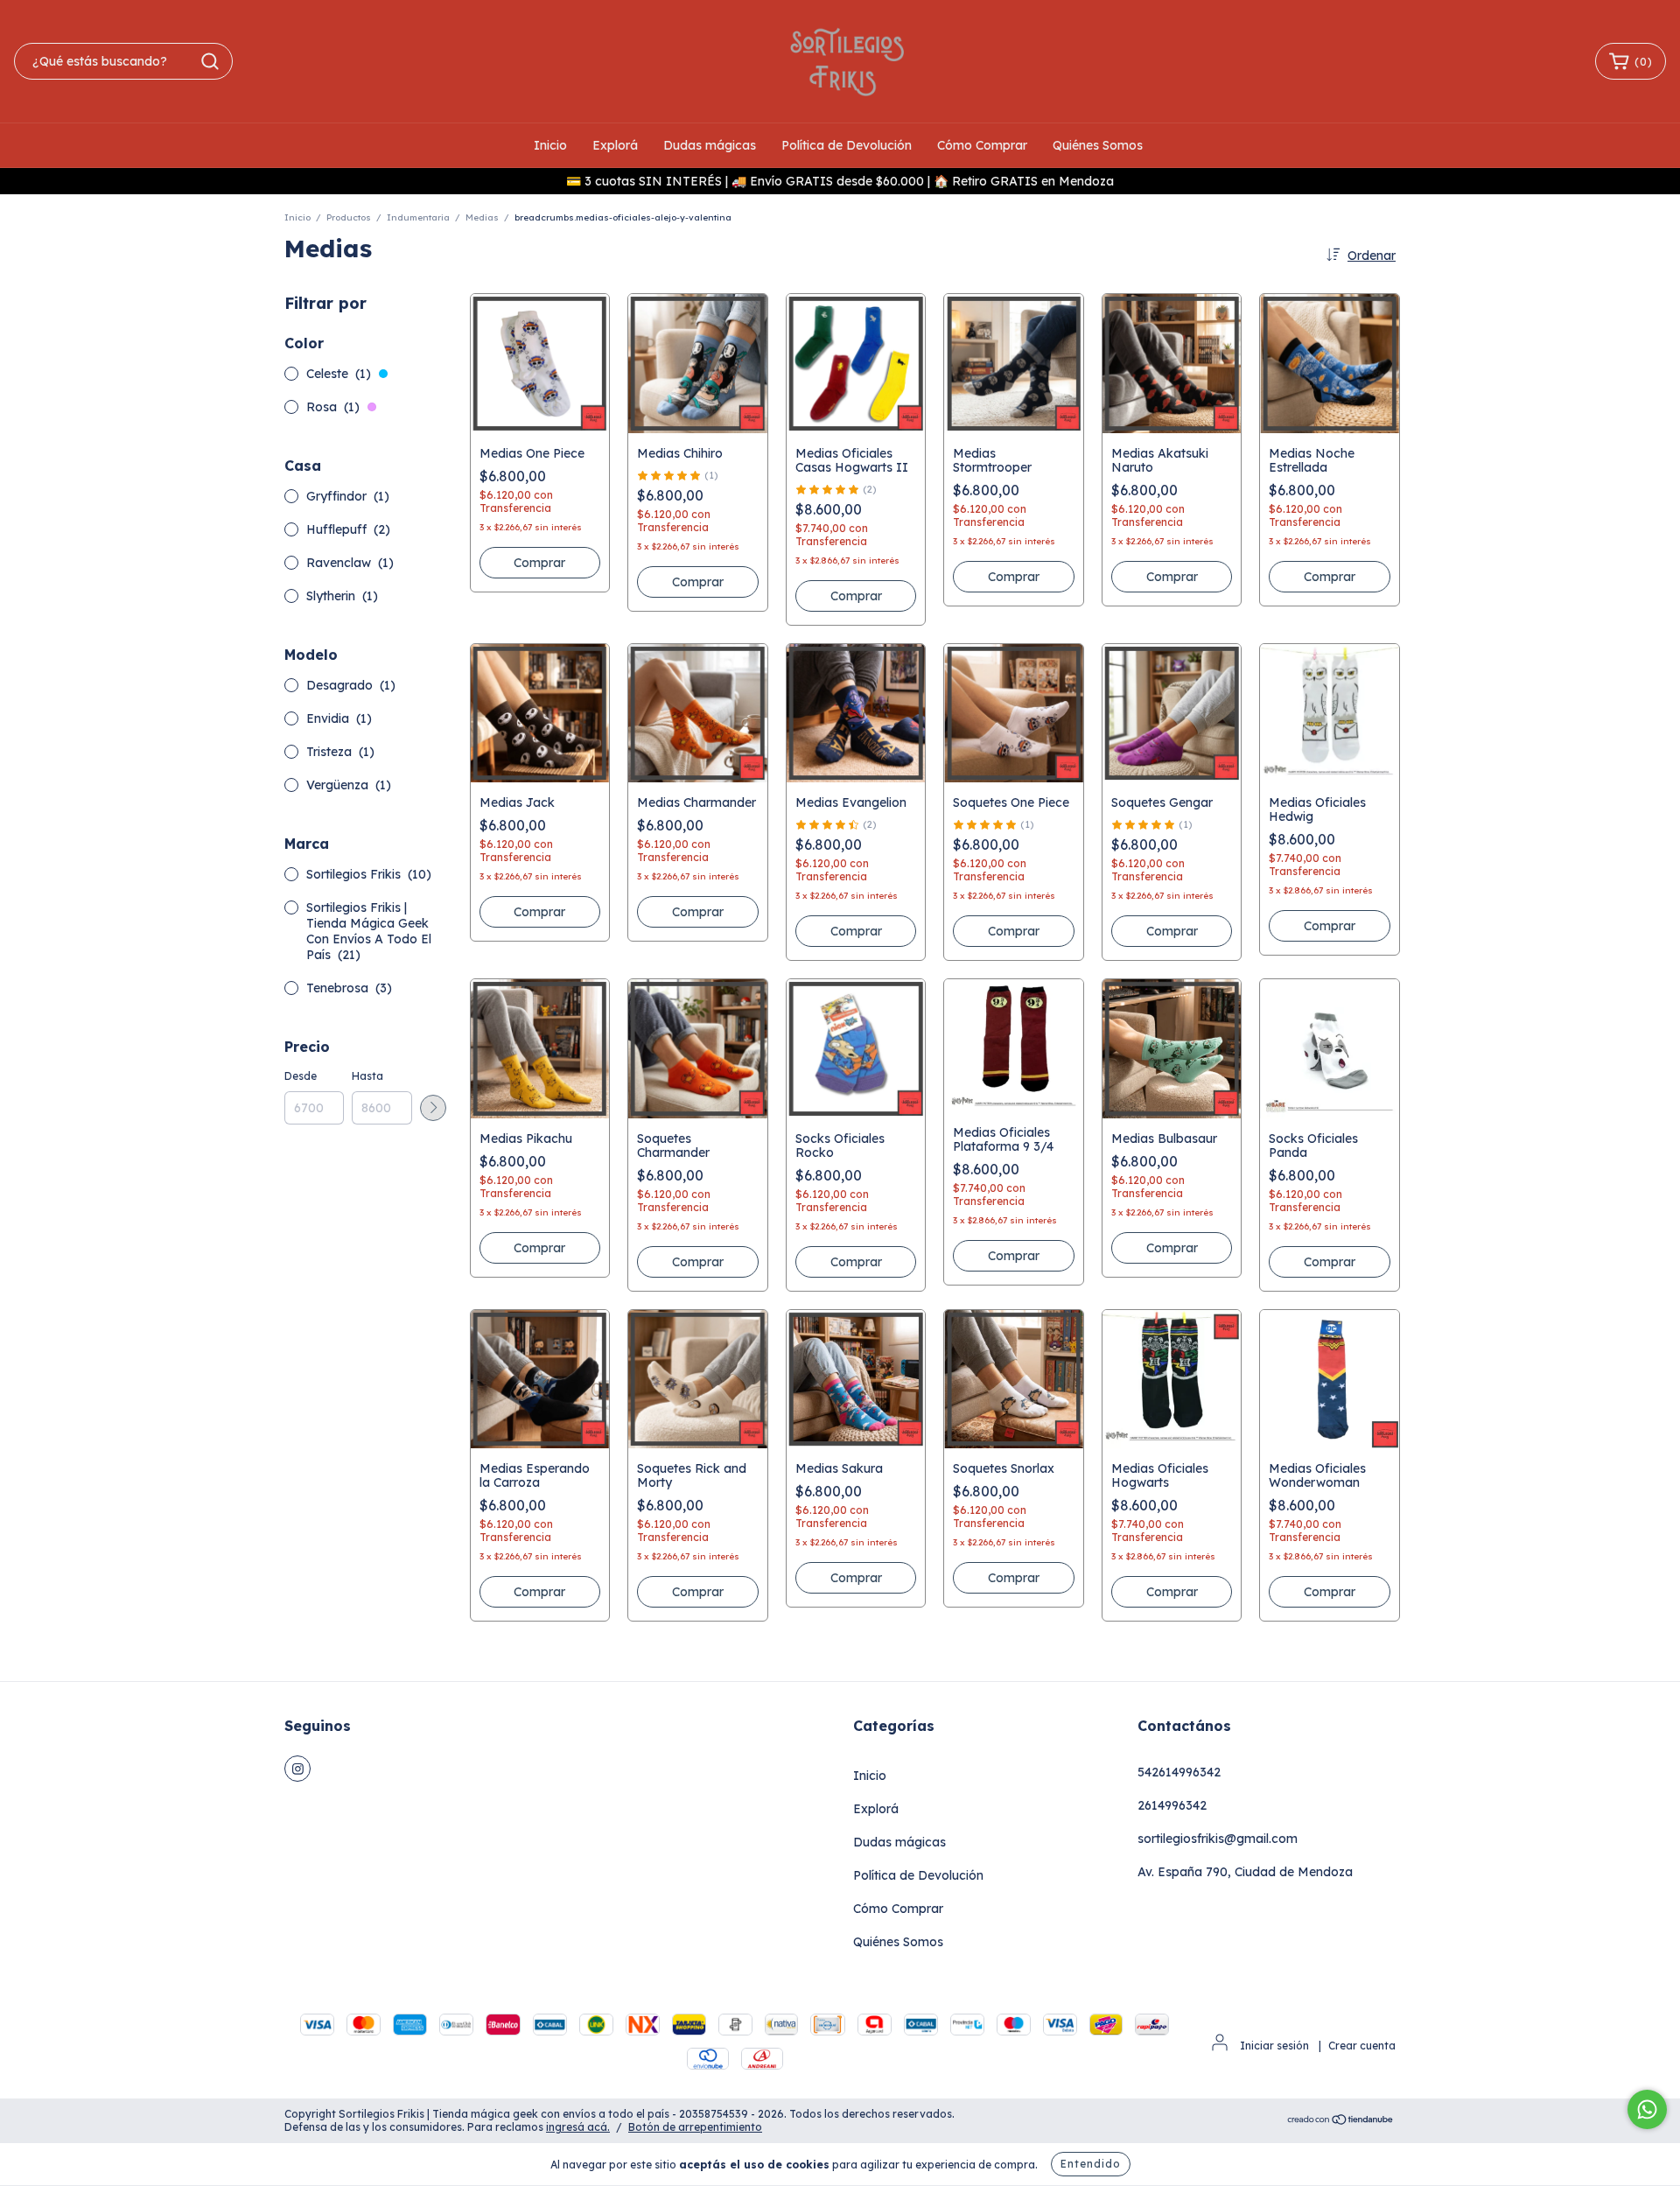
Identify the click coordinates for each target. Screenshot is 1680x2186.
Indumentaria (418, 217)
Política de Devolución (847, 145)
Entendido (1091, 2164)
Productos (349, 217)
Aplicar (433, 1108)
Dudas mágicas (710, 145)
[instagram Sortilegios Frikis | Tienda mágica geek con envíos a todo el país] (297, 1769)
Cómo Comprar (982, 145)
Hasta (367, 1076)
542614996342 (1179, 1772)
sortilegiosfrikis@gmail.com (1218, 1839)
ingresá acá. (578, 2127)
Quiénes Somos (1098, 145)
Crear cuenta (1362, 2046)
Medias (482, 217)
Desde (301, 1076)
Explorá (615, 145)
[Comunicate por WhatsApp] (1647, 2109)
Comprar (856, 596)
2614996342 (1172, 1805)
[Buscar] (210, 61)
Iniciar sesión (1274, 2046)
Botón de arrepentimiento (695, 2127)
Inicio (550, 145)
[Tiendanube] (1341, 2122)
